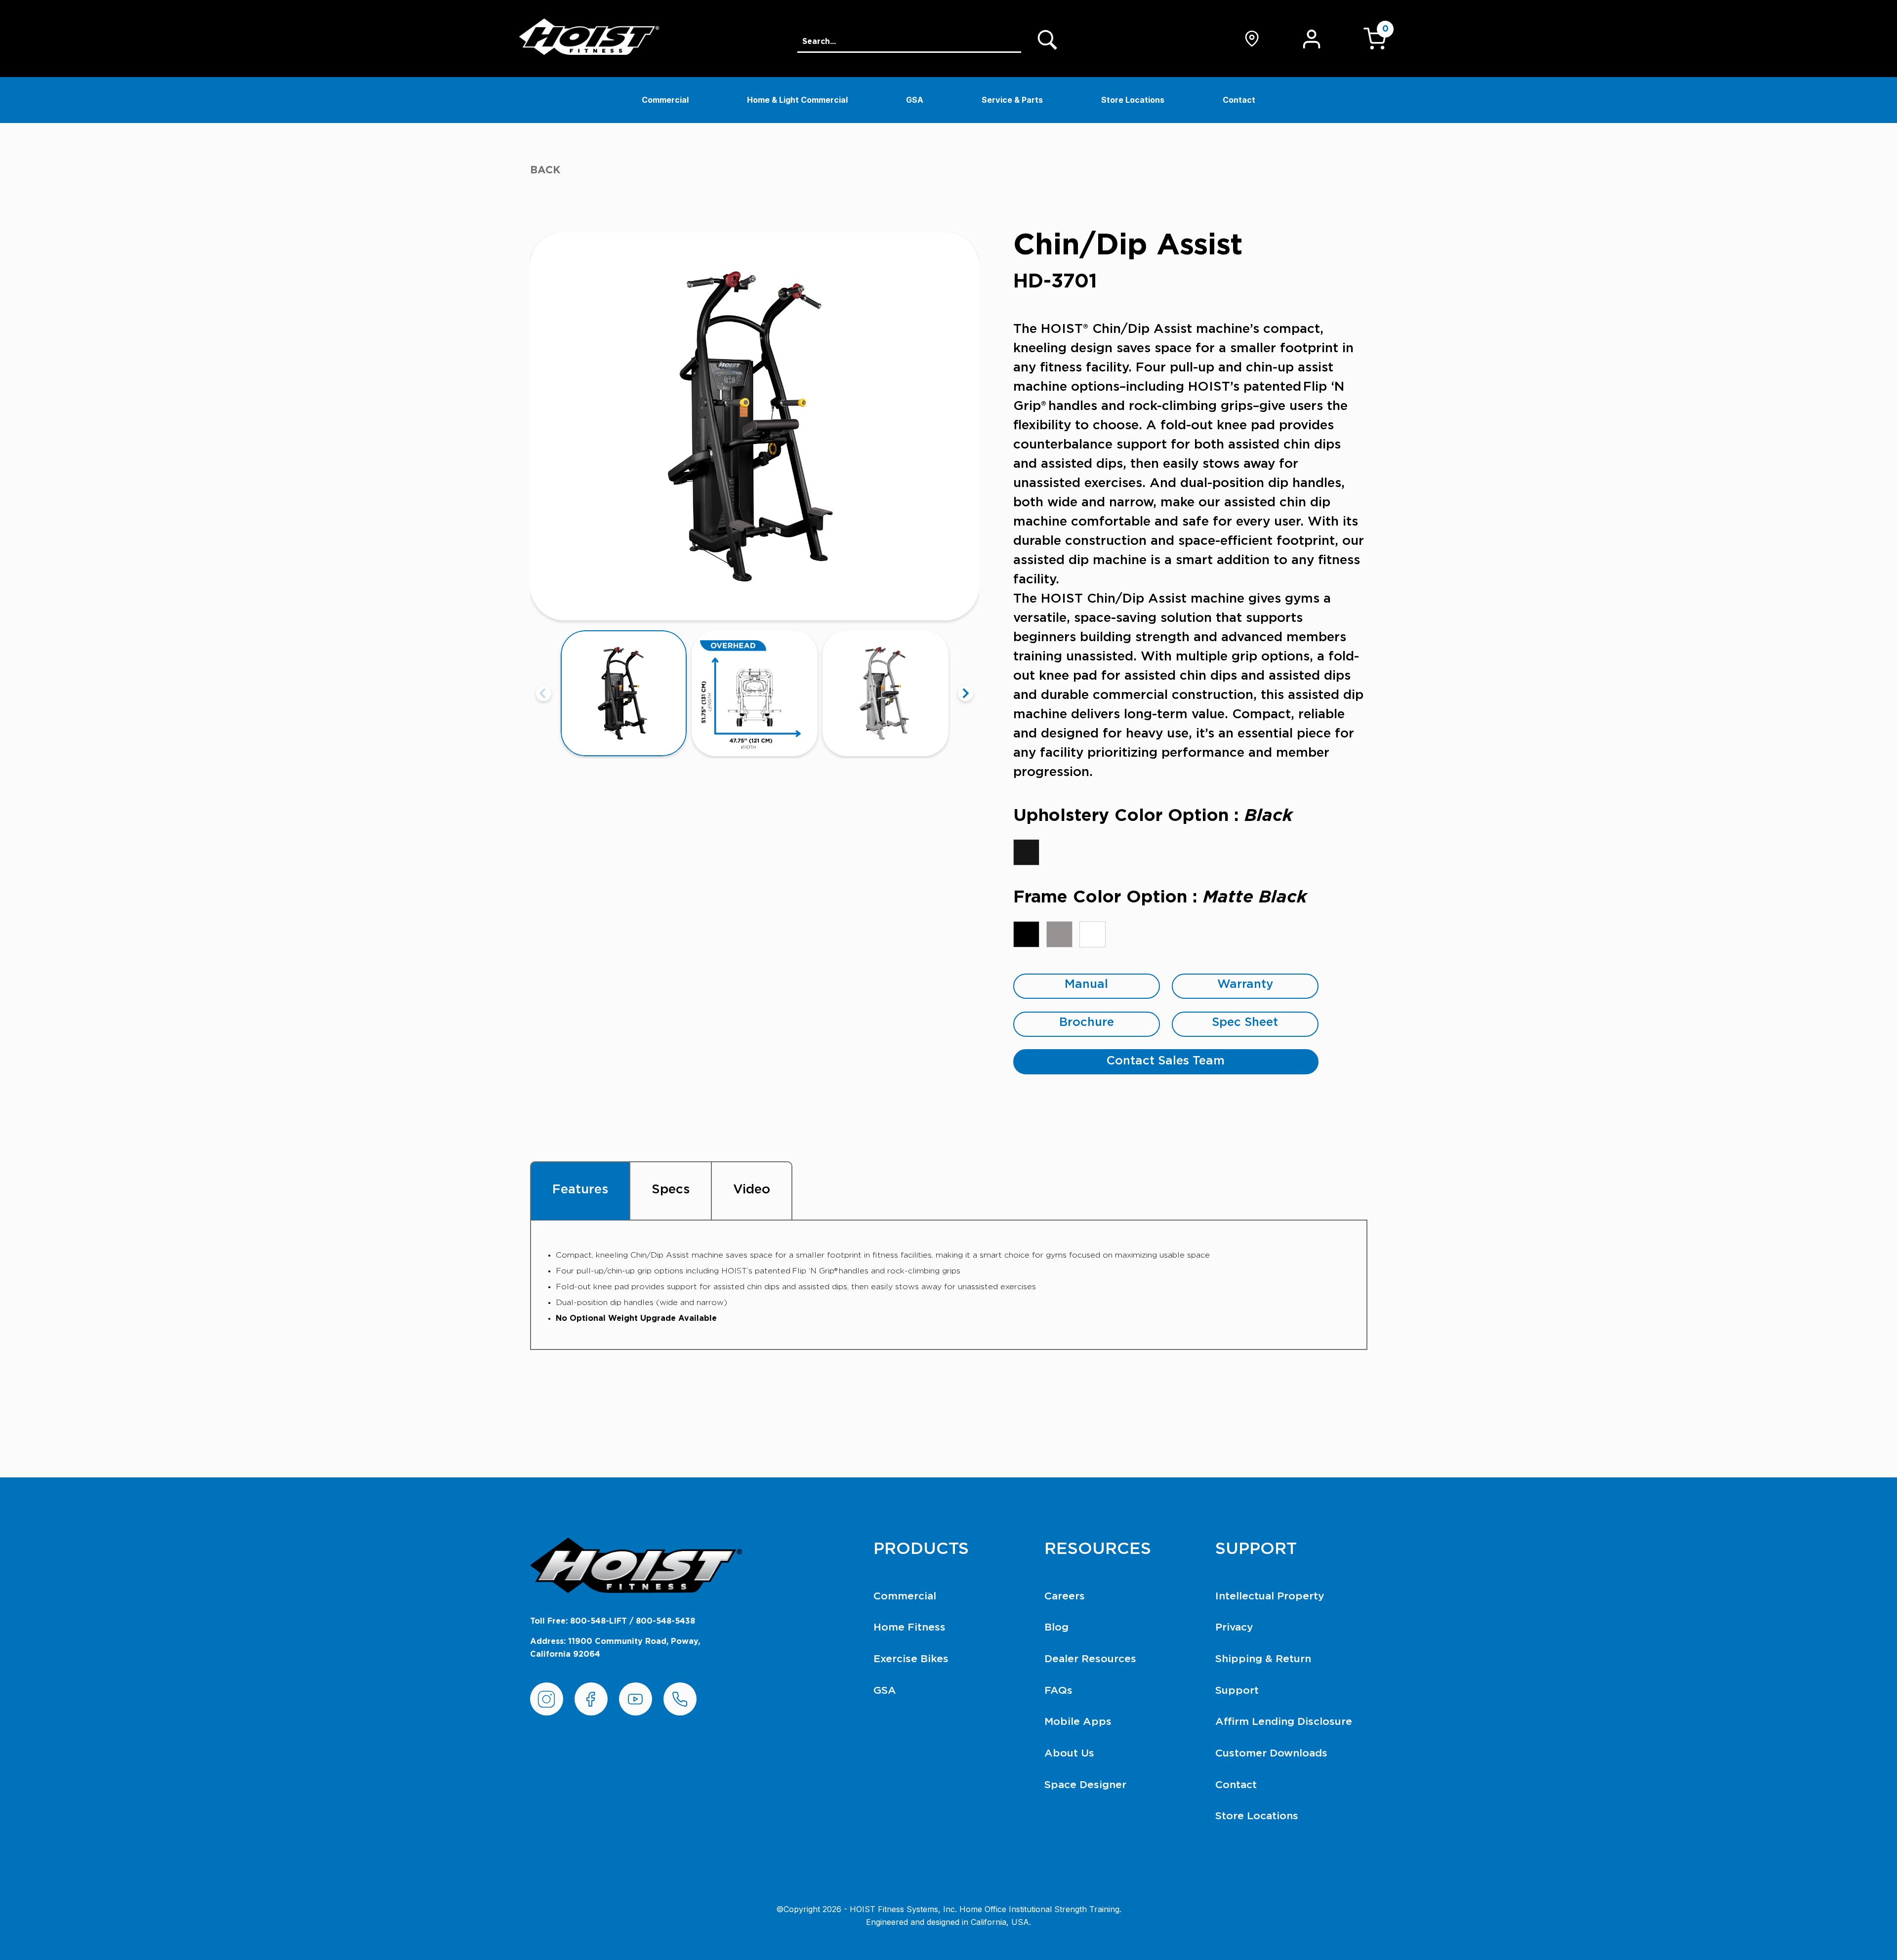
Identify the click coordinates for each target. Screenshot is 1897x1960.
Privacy (1234, 1627)
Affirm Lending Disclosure (1284, 1722)
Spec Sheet (1245, 1022)
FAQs (1058, 1691)
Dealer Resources (1090, 1659)
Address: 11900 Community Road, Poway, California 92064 (615, 1648)
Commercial (665, 100)
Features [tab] (580, 1189)
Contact (1239, 100)
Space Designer (1085, 1785)
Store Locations (1133, 100)
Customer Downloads (1271, 1753)
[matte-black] (1026, 934)
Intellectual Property (1270, 1596)
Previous (544, 693)
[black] (1026, 852)
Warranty (1245, 984)
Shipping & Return (1263, 1659)
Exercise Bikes (911, 1659)
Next (966, 693)
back (545, 170)
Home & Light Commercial (797, 100)
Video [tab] (752, 1189)
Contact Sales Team (1166, 1061)
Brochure (1087, 1022)
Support (1237, 1691)
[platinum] (1059, 934)
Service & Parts (1012, 100)
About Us (1069, 1753)
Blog (1056, 1627)
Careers (1065, 1596)
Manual (1086, 984)
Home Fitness (909, 1627)
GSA (915, 100)
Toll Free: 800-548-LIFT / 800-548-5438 (613, 1621)
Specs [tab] (671, 1189)
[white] (1093, 934)
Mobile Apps (1078, 1722)
